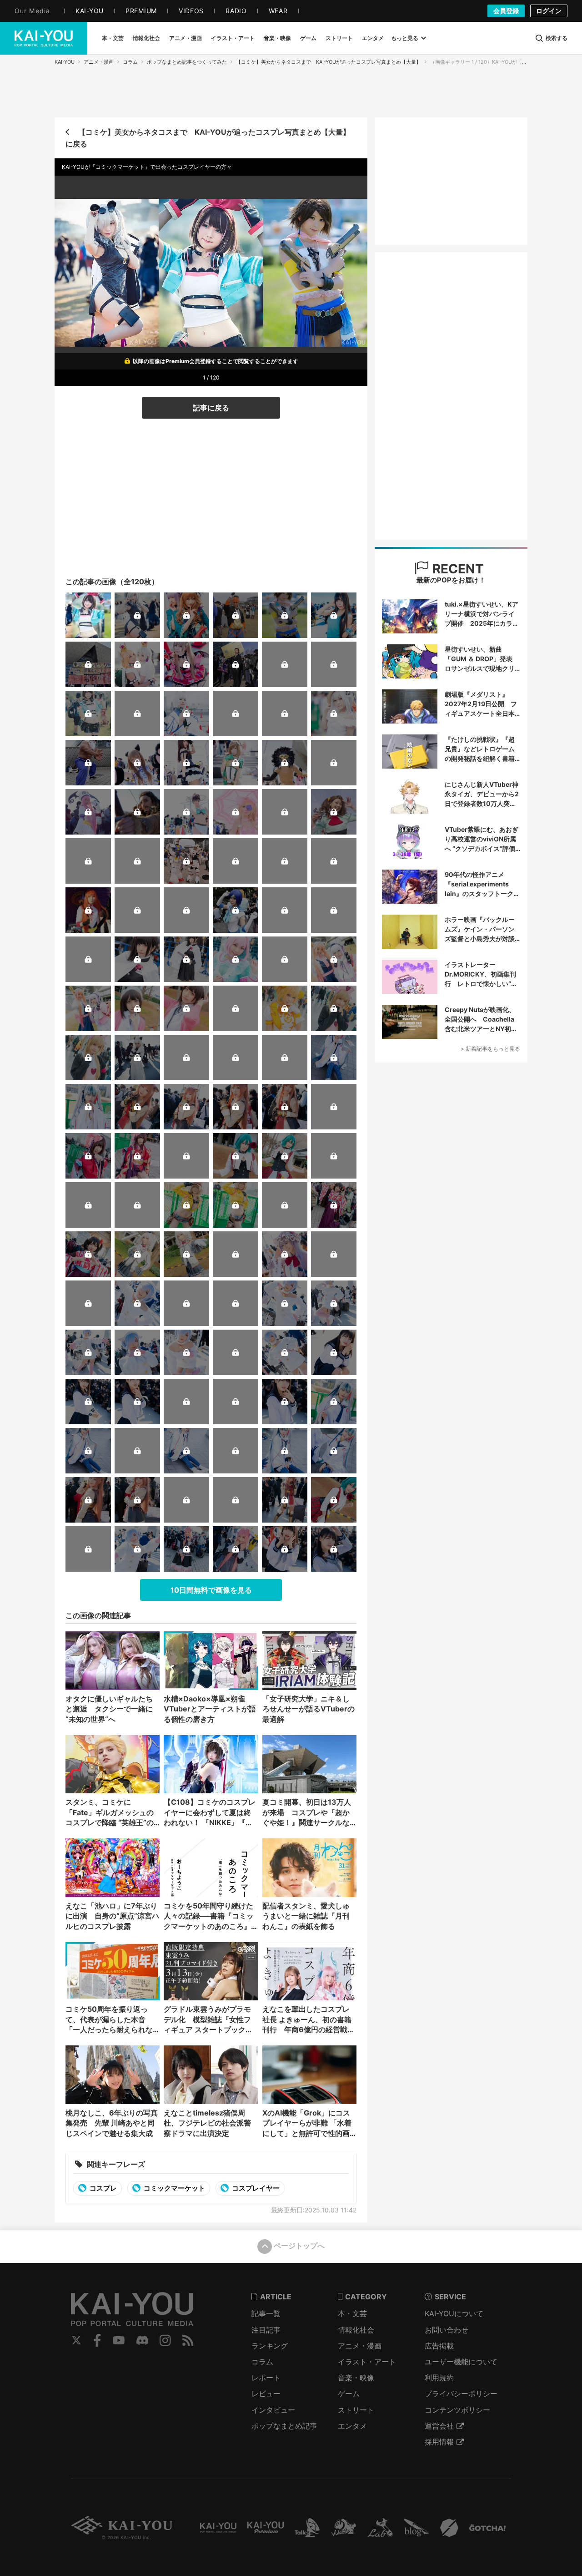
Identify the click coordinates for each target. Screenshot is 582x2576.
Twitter (76, 2340)
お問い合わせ (447, 2330)
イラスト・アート (367, 2362)
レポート (266, 2378)
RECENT (457, 569)
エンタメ (352, 2426)
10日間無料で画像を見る (211, 1590)
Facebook (97, 2340)
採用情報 (439, 2442)
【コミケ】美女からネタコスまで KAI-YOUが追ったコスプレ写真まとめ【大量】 (329, 62)
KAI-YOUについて (454, 2313)
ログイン (549, 11)
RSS (188, 2340)
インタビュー (273, 2410)
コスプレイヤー (255, 2188)
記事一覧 (266, 2313)
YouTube (119, 2340)
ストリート (356, 2410)
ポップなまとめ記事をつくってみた (187, 62)
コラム (130, 62)
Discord (142, 2340)
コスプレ (103, 2188)
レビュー (266, 2394)
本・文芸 (352, 2313)
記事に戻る (211, 408)
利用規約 (439, 2378)
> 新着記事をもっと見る (490, 1049)
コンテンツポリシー (457, 2410)
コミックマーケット (174, 2188)
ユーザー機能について (461, 2362)
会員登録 (506, 11)
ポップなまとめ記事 (284, 2426)
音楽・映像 (356, 2378)
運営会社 (439, 2426)
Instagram (165, 2340)
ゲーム (349, 2394)
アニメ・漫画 (99, 62)
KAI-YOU (65, 62)
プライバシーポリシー (461, 2394)
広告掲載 (439, 2346)
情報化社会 (356, 2330)
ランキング (270, 2346)
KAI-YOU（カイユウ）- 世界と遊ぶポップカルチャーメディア (44, 38)
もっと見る (405, 38)
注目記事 (266, 2330)
